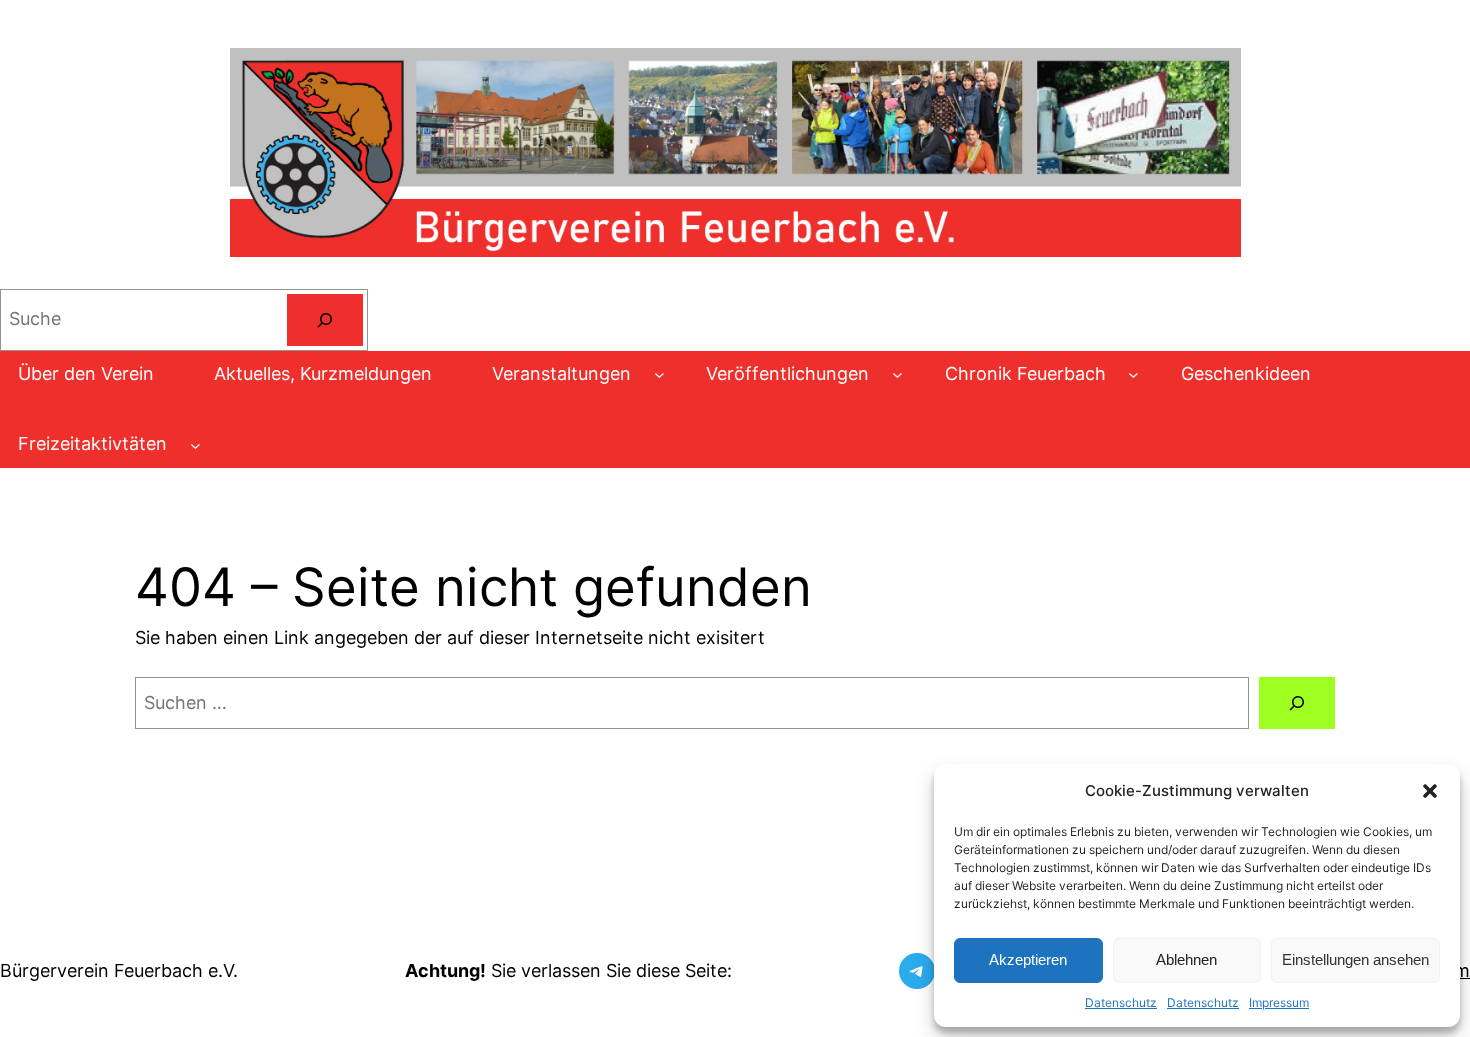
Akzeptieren (1028, 959)
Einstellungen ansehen (1355, 959)
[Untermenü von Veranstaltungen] (659, 374)
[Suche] (1297, 703)
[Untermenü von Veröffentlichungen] (897, 374)
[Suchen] (325, 320)
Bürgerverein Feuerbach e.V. (119, 970)
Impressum (1279, 1002)
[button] (1430, 791)
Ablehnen (1186, 959)
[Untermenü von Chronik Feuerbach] (1133, 374)
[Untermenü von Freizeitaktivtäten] (195, 444)
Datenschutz (1121, 1002)
